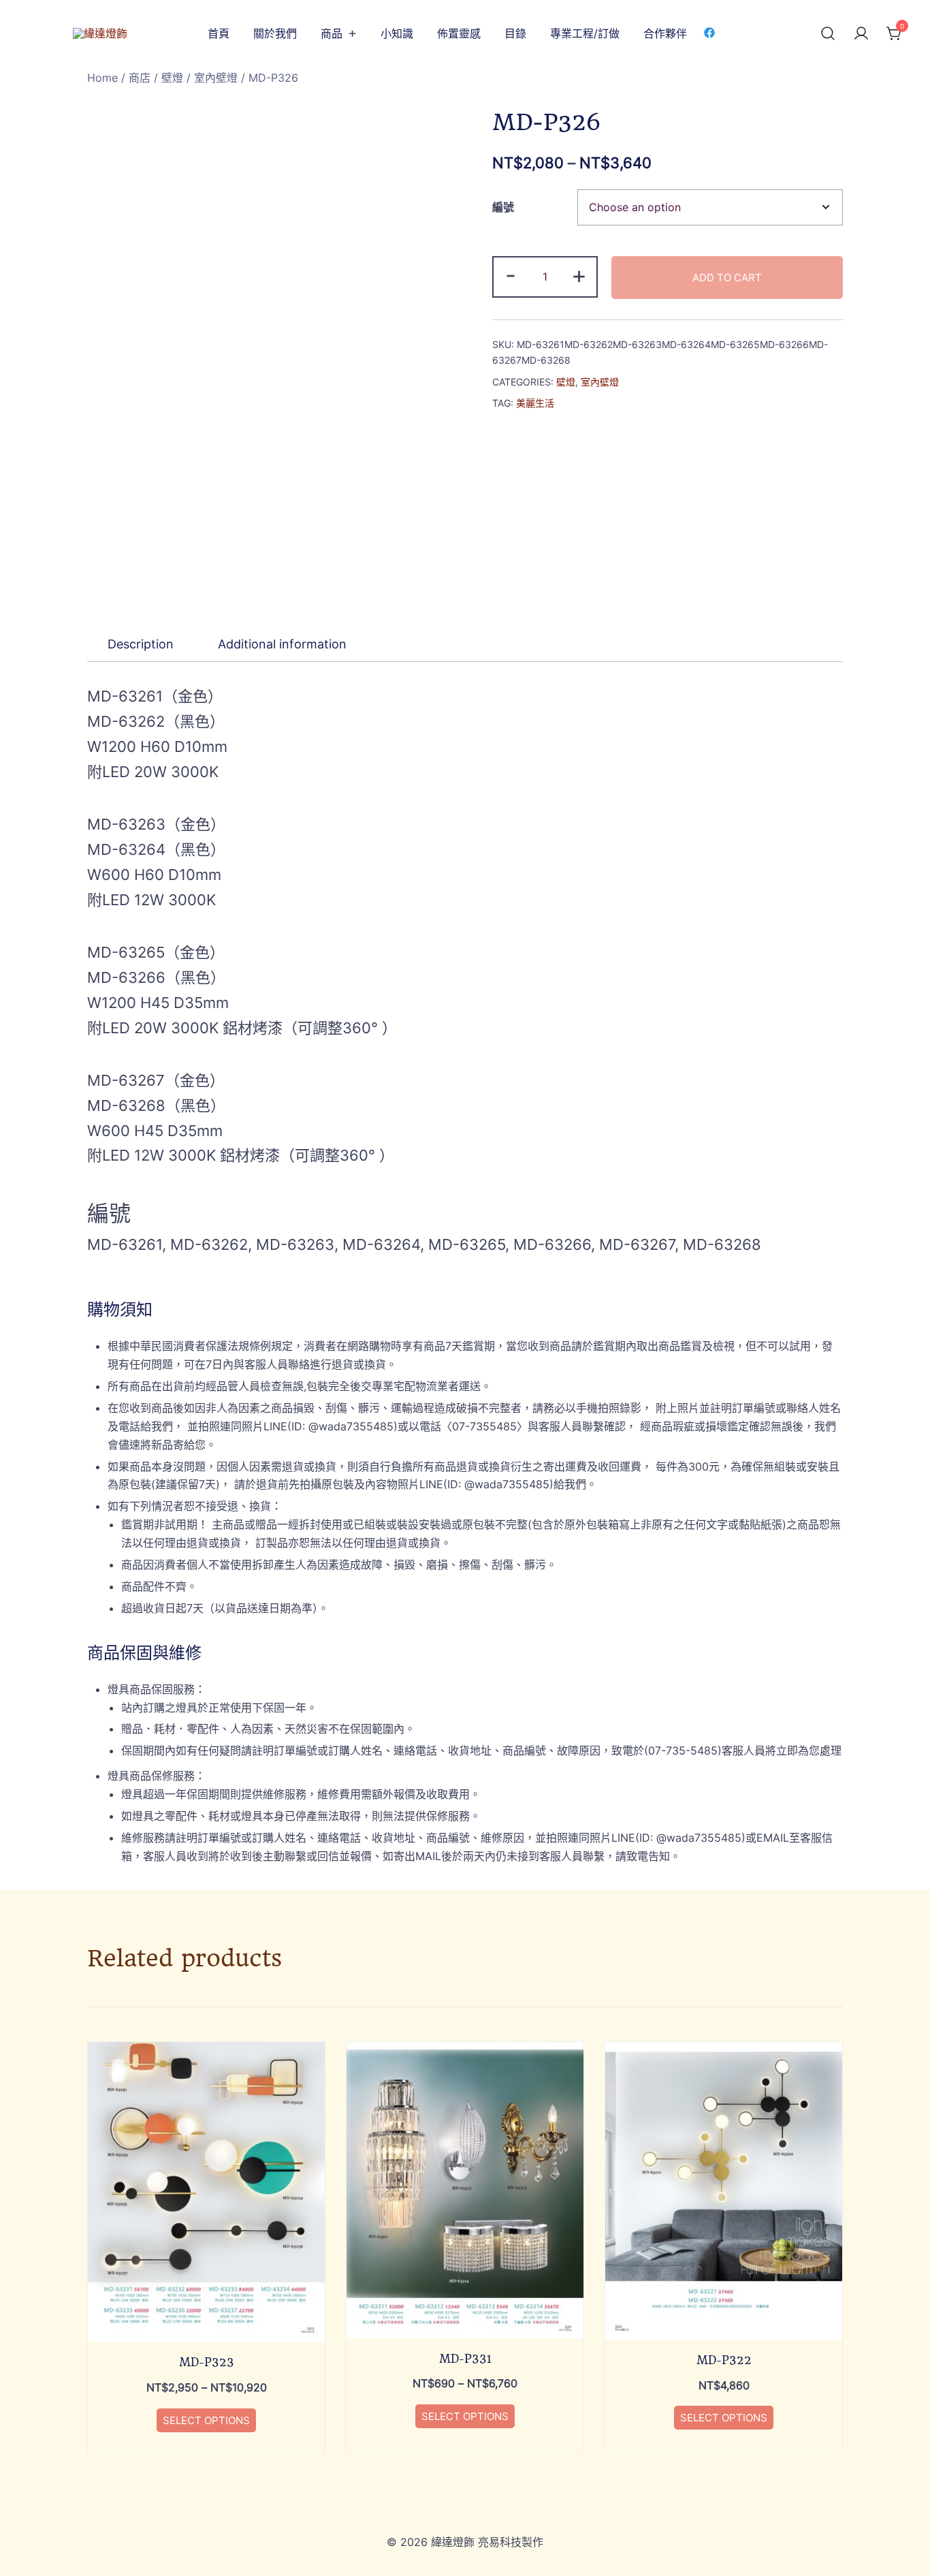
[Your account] (861, 34)
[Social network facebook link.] (709, 32)
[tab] (141, 644)
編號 (503, 207)
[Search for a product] (828, 34)
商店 (140, 78)
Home (102, 78)
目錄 (515, 33)
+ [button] (579, 275)
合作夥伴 (665, 33)
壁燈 (172, 78)
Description (141, 644)
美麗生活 (535, 403)
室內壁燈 (216, 78)
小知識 (397, 33)
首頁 (219, 33)
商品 (332, 33)
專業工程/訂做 (585, 33)
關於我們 (275, 33)
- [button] (511, 275)
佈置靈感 (459, 33)
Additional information (282, 644)
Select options (206, 2420)
